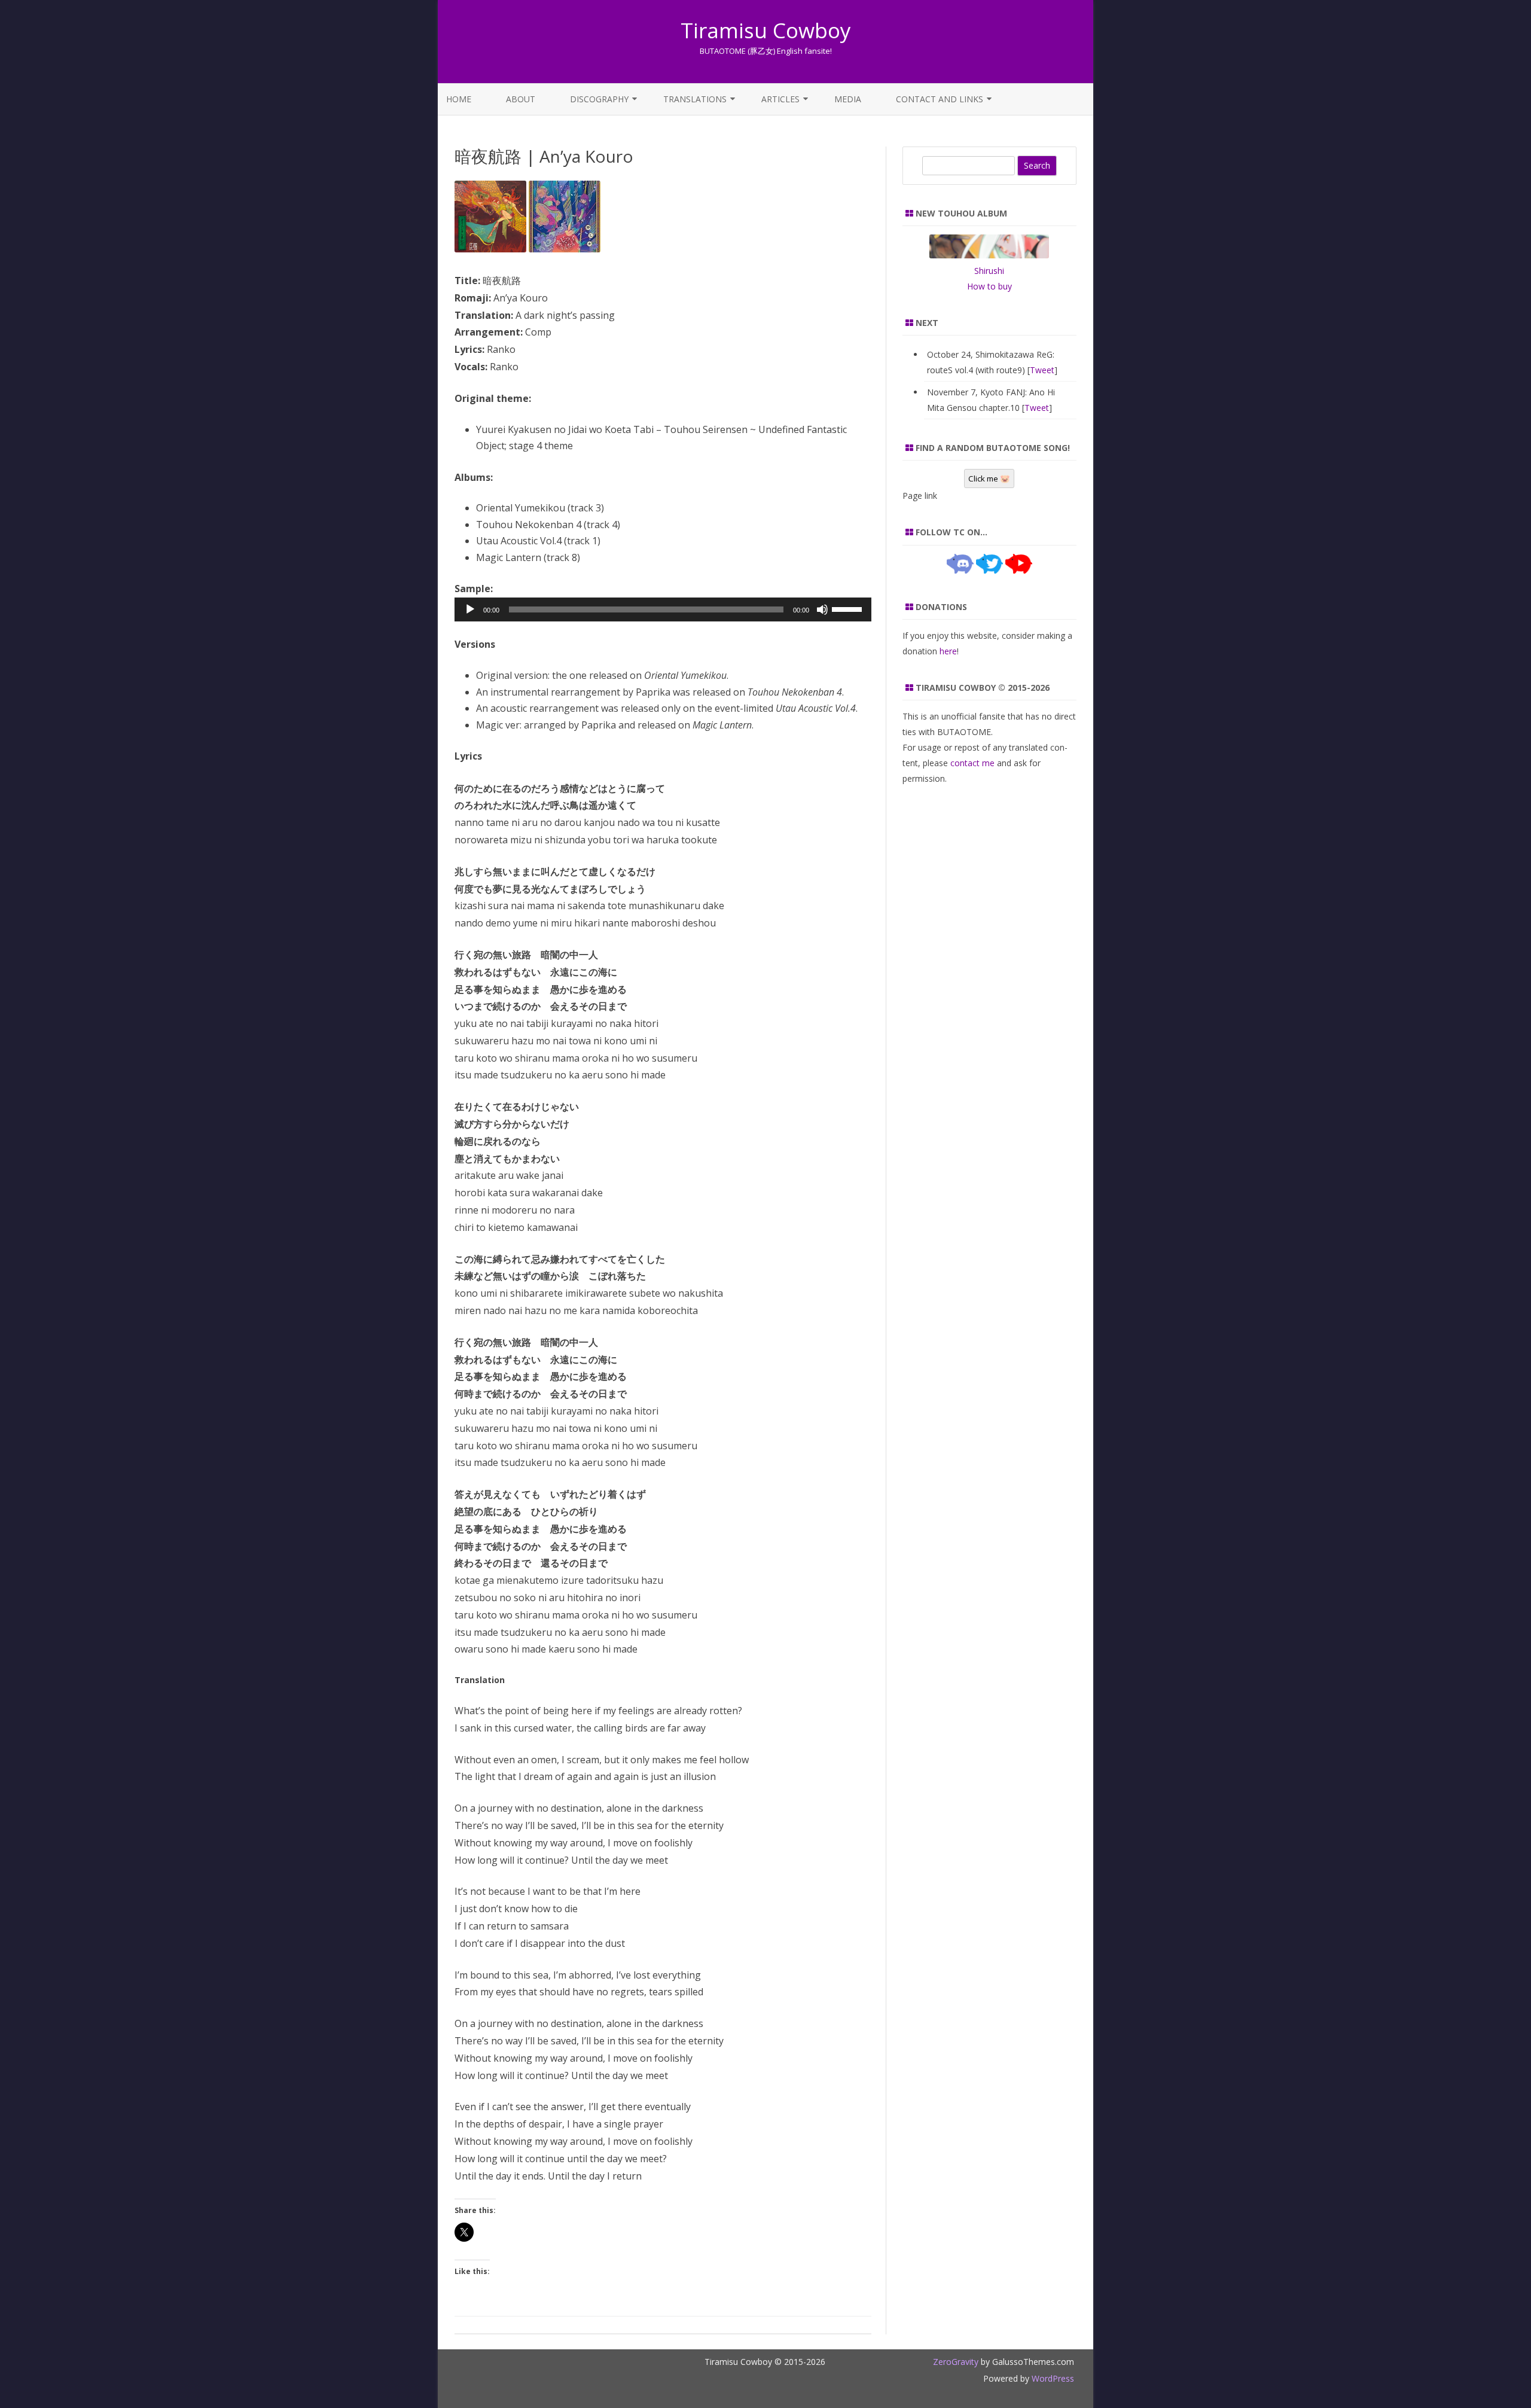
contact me (972, 763)
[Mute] (822, 609)
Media (848, 99)
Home (459, 99)
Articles (780, 99)
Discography (599, 99)
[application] (663, 609)
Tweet (1042, 370)
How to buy (989, 286)
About (521, 99)
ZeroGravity (956, 2362)
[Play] (470, 609)
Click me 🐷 (989, 478)
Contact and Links (940, 99)
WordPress (1052, 2378)
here (948, 651)
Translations (695, 99)
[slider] (849, 608)
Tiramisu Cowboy (766, 30)
